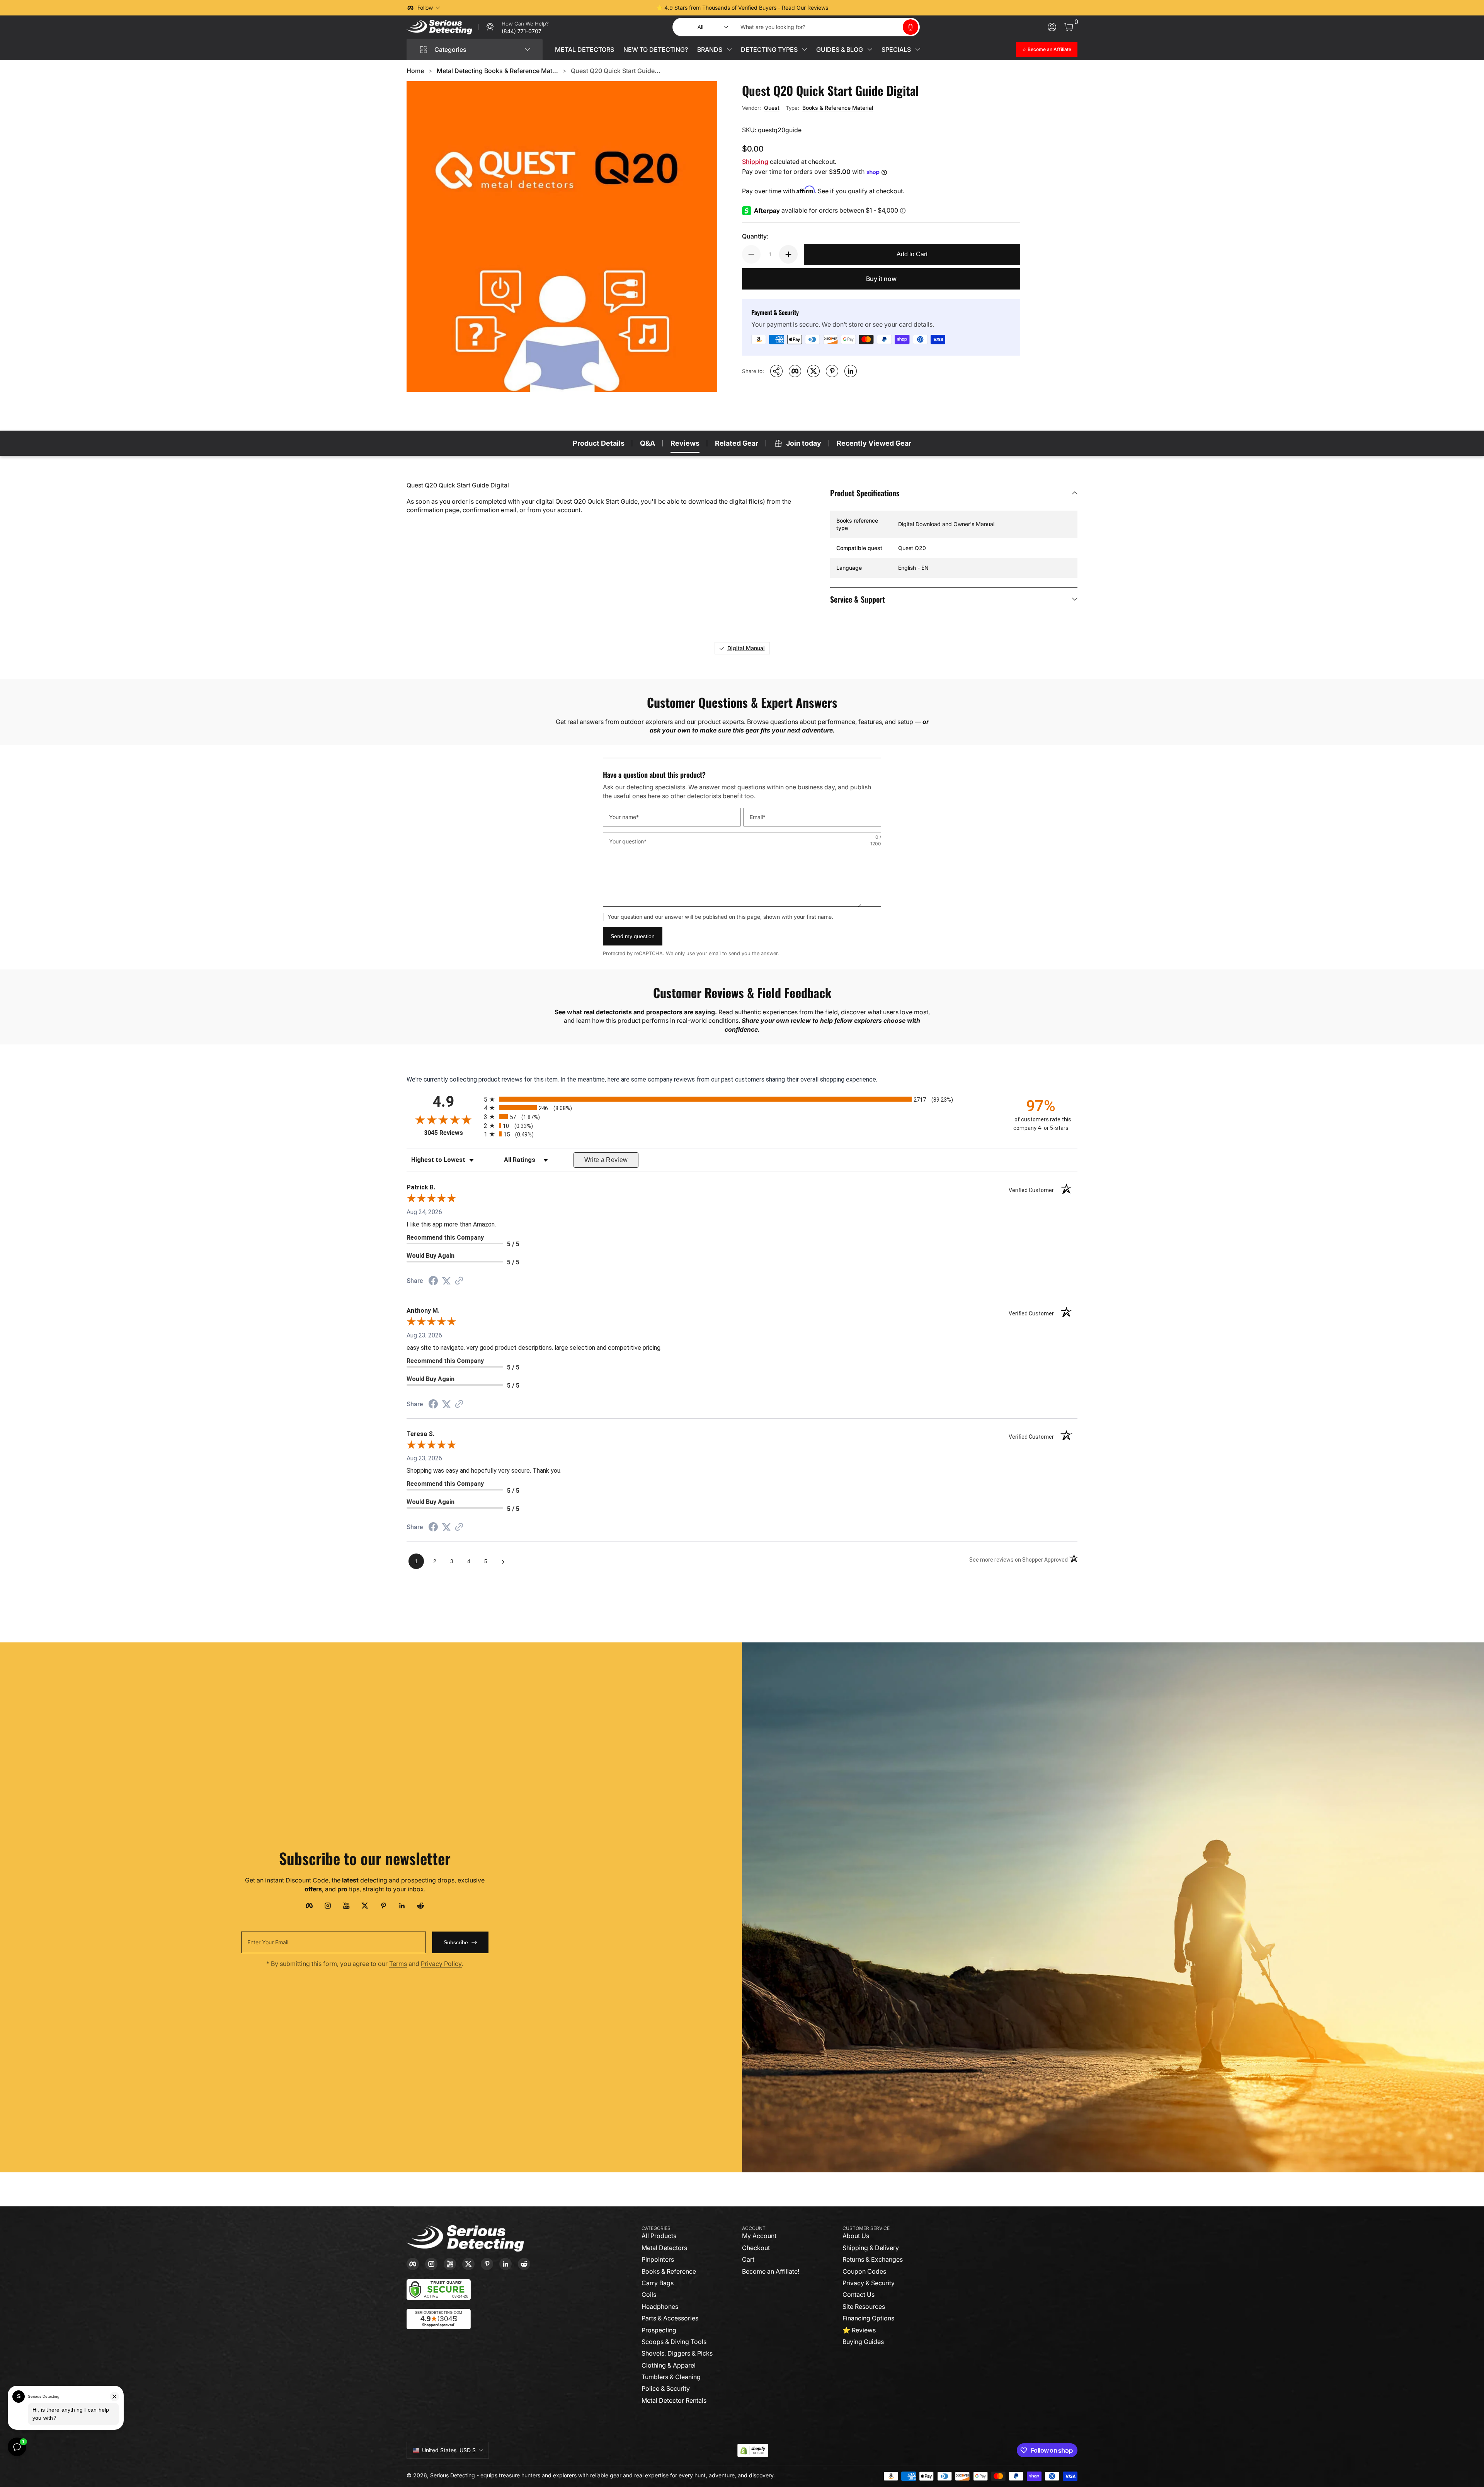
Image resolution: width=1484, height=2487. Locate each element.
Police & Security (666, 2388)
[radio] (742, 1099)
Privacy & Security (869, 2283)
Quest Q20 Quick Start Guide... (616, 71)
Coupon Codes (864, 2271)
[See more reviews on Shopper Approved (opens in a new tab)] (459, 1281)
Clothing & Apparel (669, 2365)
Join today (804, 443)
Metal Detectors (664, 2248)
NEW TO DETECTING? (656, 49)
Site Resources (864, 2306)
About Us (856, 2236)
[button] (910, 27)
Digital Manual (746, 648)
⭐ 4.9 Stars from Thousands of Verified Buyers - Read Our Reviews (742, 8)
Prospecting (659, 2330)
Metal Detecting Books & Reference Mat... (497, 71)
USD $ (449, 2450)
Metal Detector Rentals (674, 2400)
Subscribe (456, 1942)
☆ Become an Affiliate (1047, 49)
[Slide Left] (625, 8)
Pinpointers (658, 2259)
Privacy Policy (441, 1964)
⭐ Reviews (859, 2330)
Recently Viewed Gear (874, 443)
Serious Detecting (453, 2475)
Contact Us (859, 2295)
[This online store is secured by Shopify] (753, 2450)
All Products (659, 2236)
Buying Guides (863, 2342)
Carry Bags (658, 2283)
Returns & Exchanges (873, 2259)
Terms (398, 1964)
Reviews (685, 443)
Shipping (755, 162)
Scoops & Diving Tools (674, 2342)
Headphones (660, 2306)
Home (415, 71)
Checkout (756, 2248)
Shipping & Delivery (871, 2248)
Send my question (633, 936)
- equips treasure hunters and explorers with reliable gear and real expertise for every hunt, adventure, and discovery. (626, 2475)
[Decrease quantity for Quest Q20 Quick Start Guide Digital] (751, 254)
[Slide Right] (859, 8)
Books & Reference (669, 2271)
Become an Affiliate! (771, 2271)
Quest (772, 108)
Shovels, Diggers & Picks (677, 2353)
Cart (748, 2259)
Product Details (599, 443)
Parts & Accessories (670, 2318)
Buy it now (881, 279)
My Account (759, 2236)
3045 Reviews (452, 1133)
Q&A (648, 443)
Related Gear (737, 443)
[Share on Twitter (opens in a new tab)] (446, 1281)
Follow (425, 8)
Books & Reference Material (838, 108)
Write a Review (606, 1160)
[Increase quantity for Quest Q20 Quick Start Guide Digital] (788, 254)
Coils (649, 2295)
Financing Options (868, 2318)
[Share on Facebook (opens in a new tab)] (433, 1282)
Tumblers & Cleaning (671, 2377)
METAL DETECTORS (585, 49)
